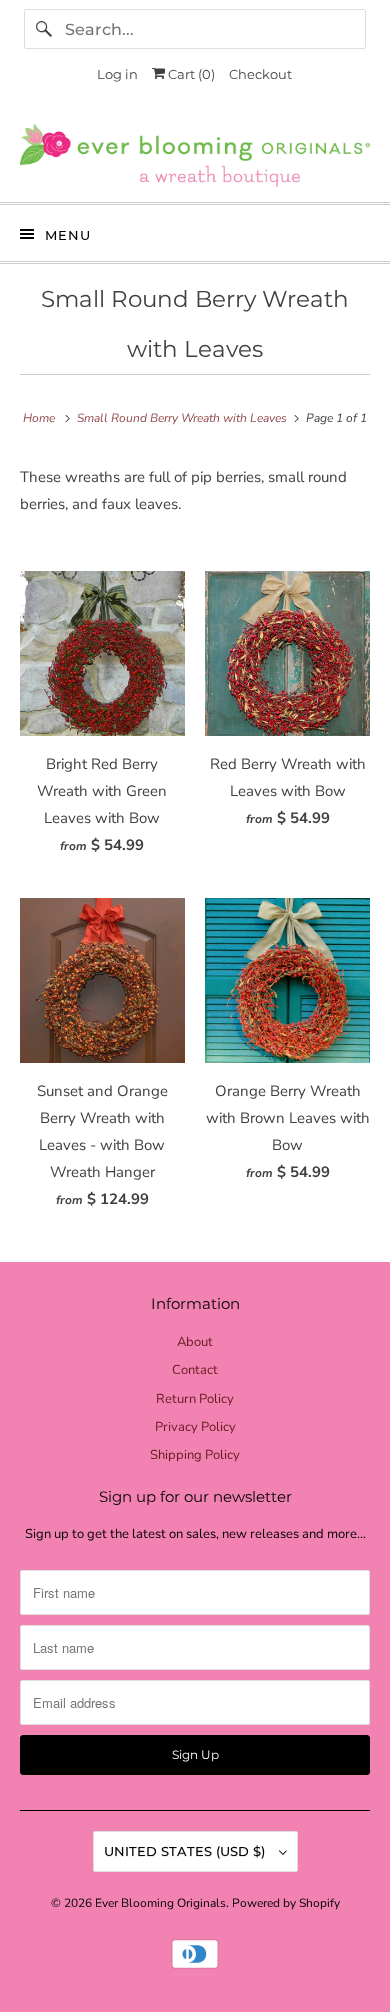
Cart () (190, 74)
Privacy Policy (195, 1427)
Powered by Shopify (286, 1903)
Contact (195, 1370)
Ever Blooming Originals (160, 1903)
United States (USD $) (186, 1851)
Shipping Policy (195, 1455)
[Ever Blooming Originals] (195, 155)
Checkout (260, 74)
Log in (117, 74)
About (195, 1342)
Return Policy (195, 1399)
